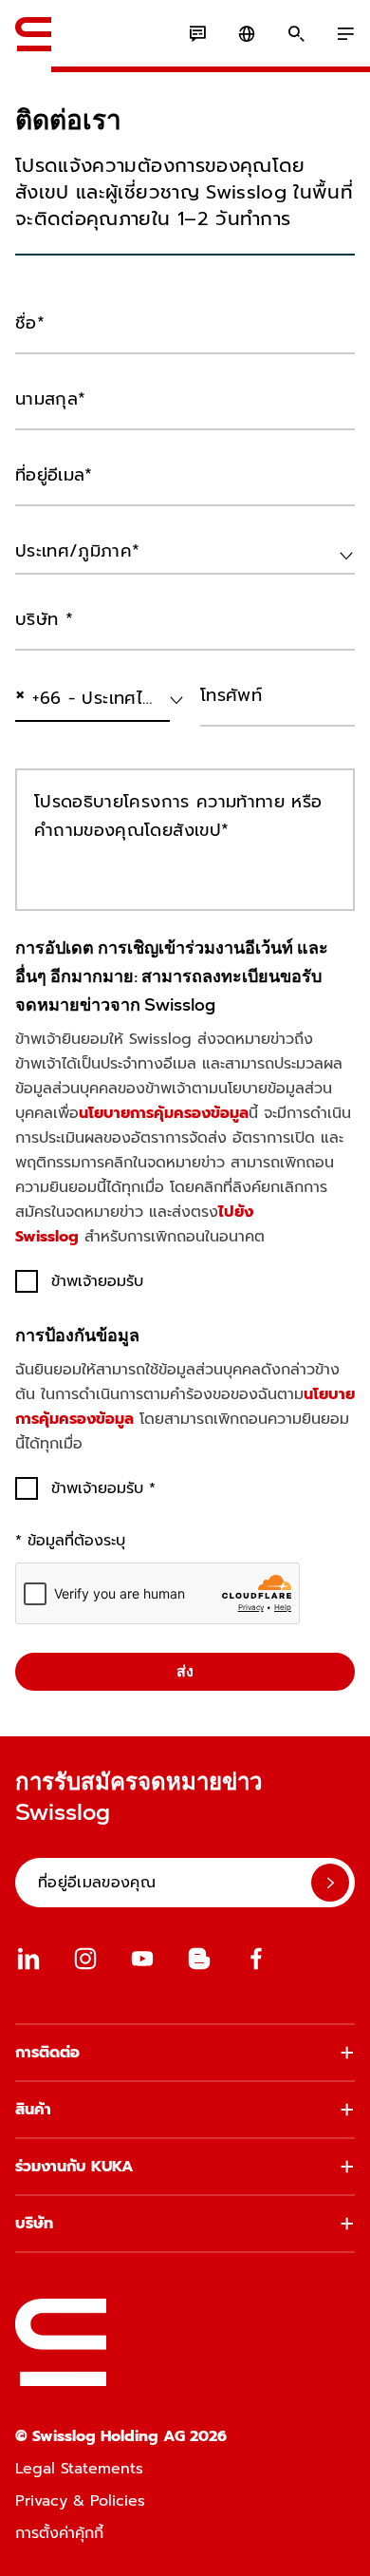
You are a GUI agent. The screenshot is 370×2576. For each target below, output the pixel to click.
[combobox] (185, 552)
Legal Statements (79, 2469)
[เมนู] (345, 34)
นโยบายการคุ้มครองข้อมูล (164, 1113)
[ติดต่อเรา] (197, 34)
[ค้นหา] (296, 34)
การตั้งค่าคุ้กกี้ (59, 2533)
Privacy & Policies (80, 2501)
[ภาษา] (247, 34)
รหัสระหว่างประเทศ (65, 739)
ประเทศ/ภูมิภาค (60, 592)
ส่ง (185, 1671)
